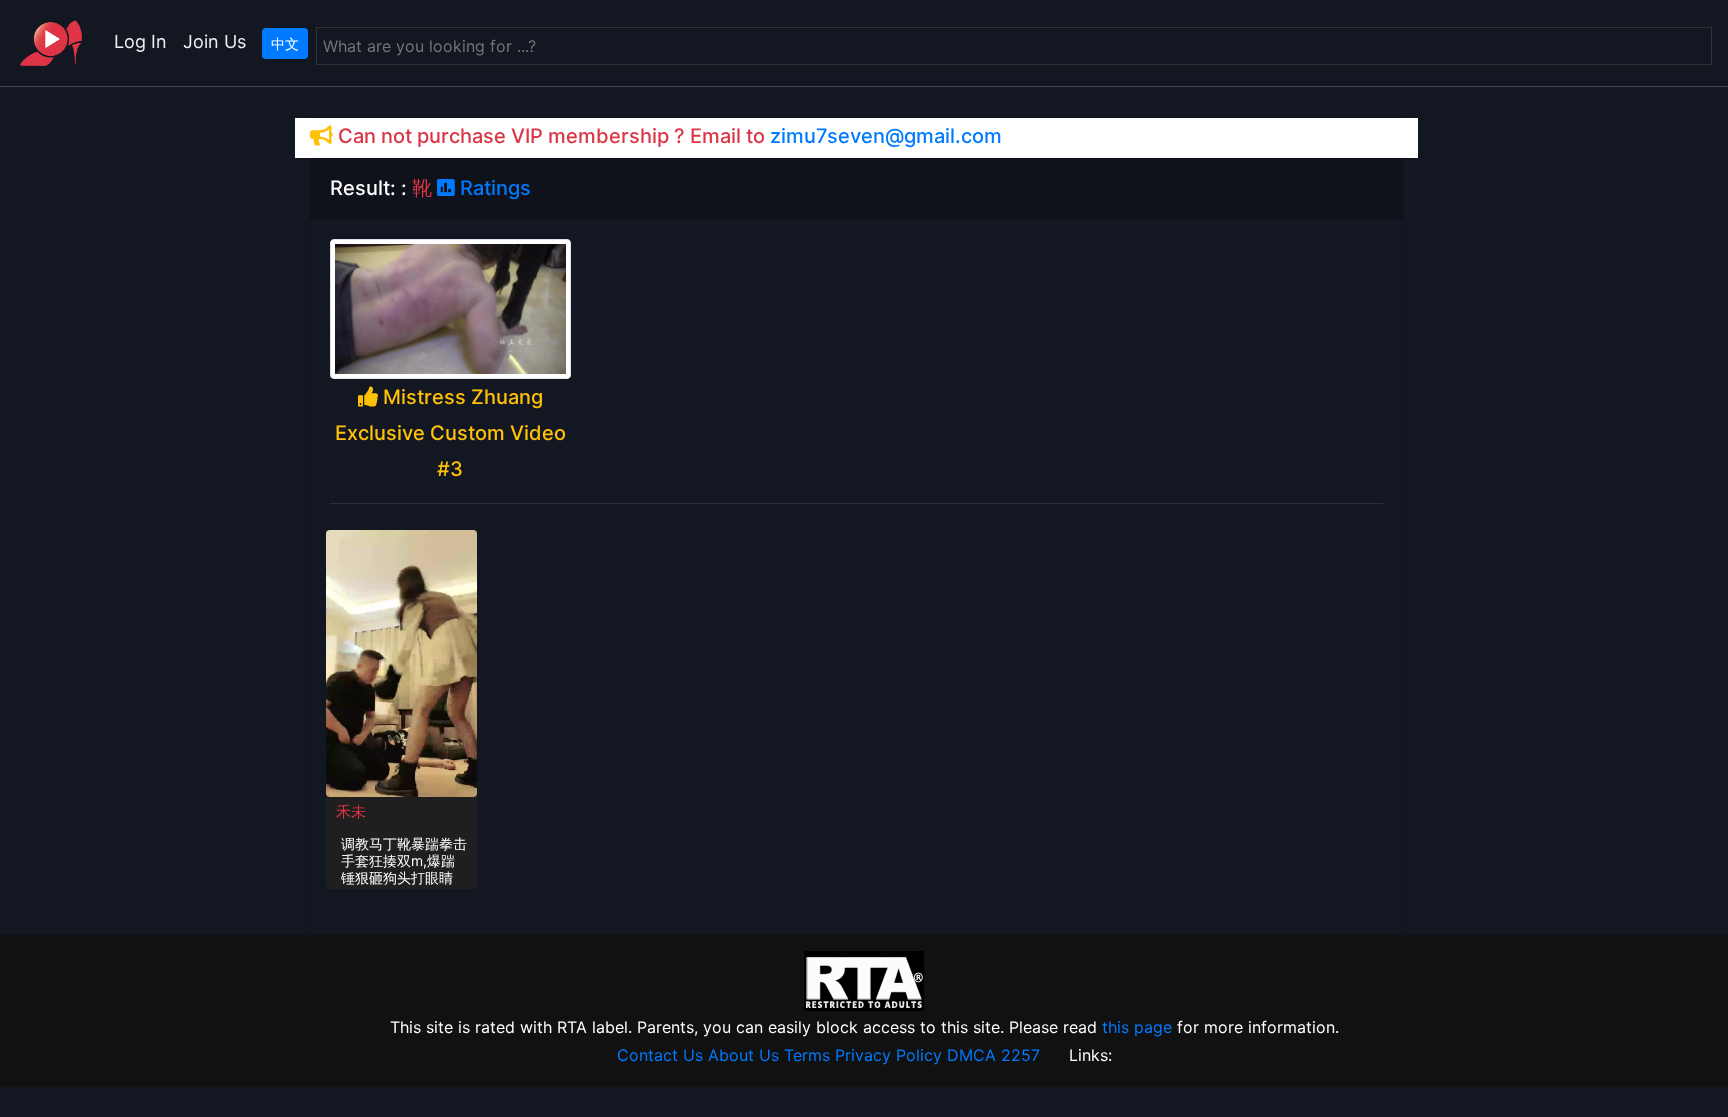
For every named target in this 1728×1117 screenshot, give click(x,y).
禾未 (351, 811)
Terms (807, 1055)
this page (1137, 1027)
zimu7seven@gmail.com (886, 136)
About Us (743, 1055)
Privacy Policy (888, 1055)
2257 (1020, 1055)
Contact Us (660, 1055)
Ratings (493, 188)
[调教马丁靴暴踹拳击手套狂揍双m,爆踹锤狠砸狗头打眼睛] (402, 662)
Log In (140, 41)
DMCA (971, 1055)
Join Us (214, 41)
